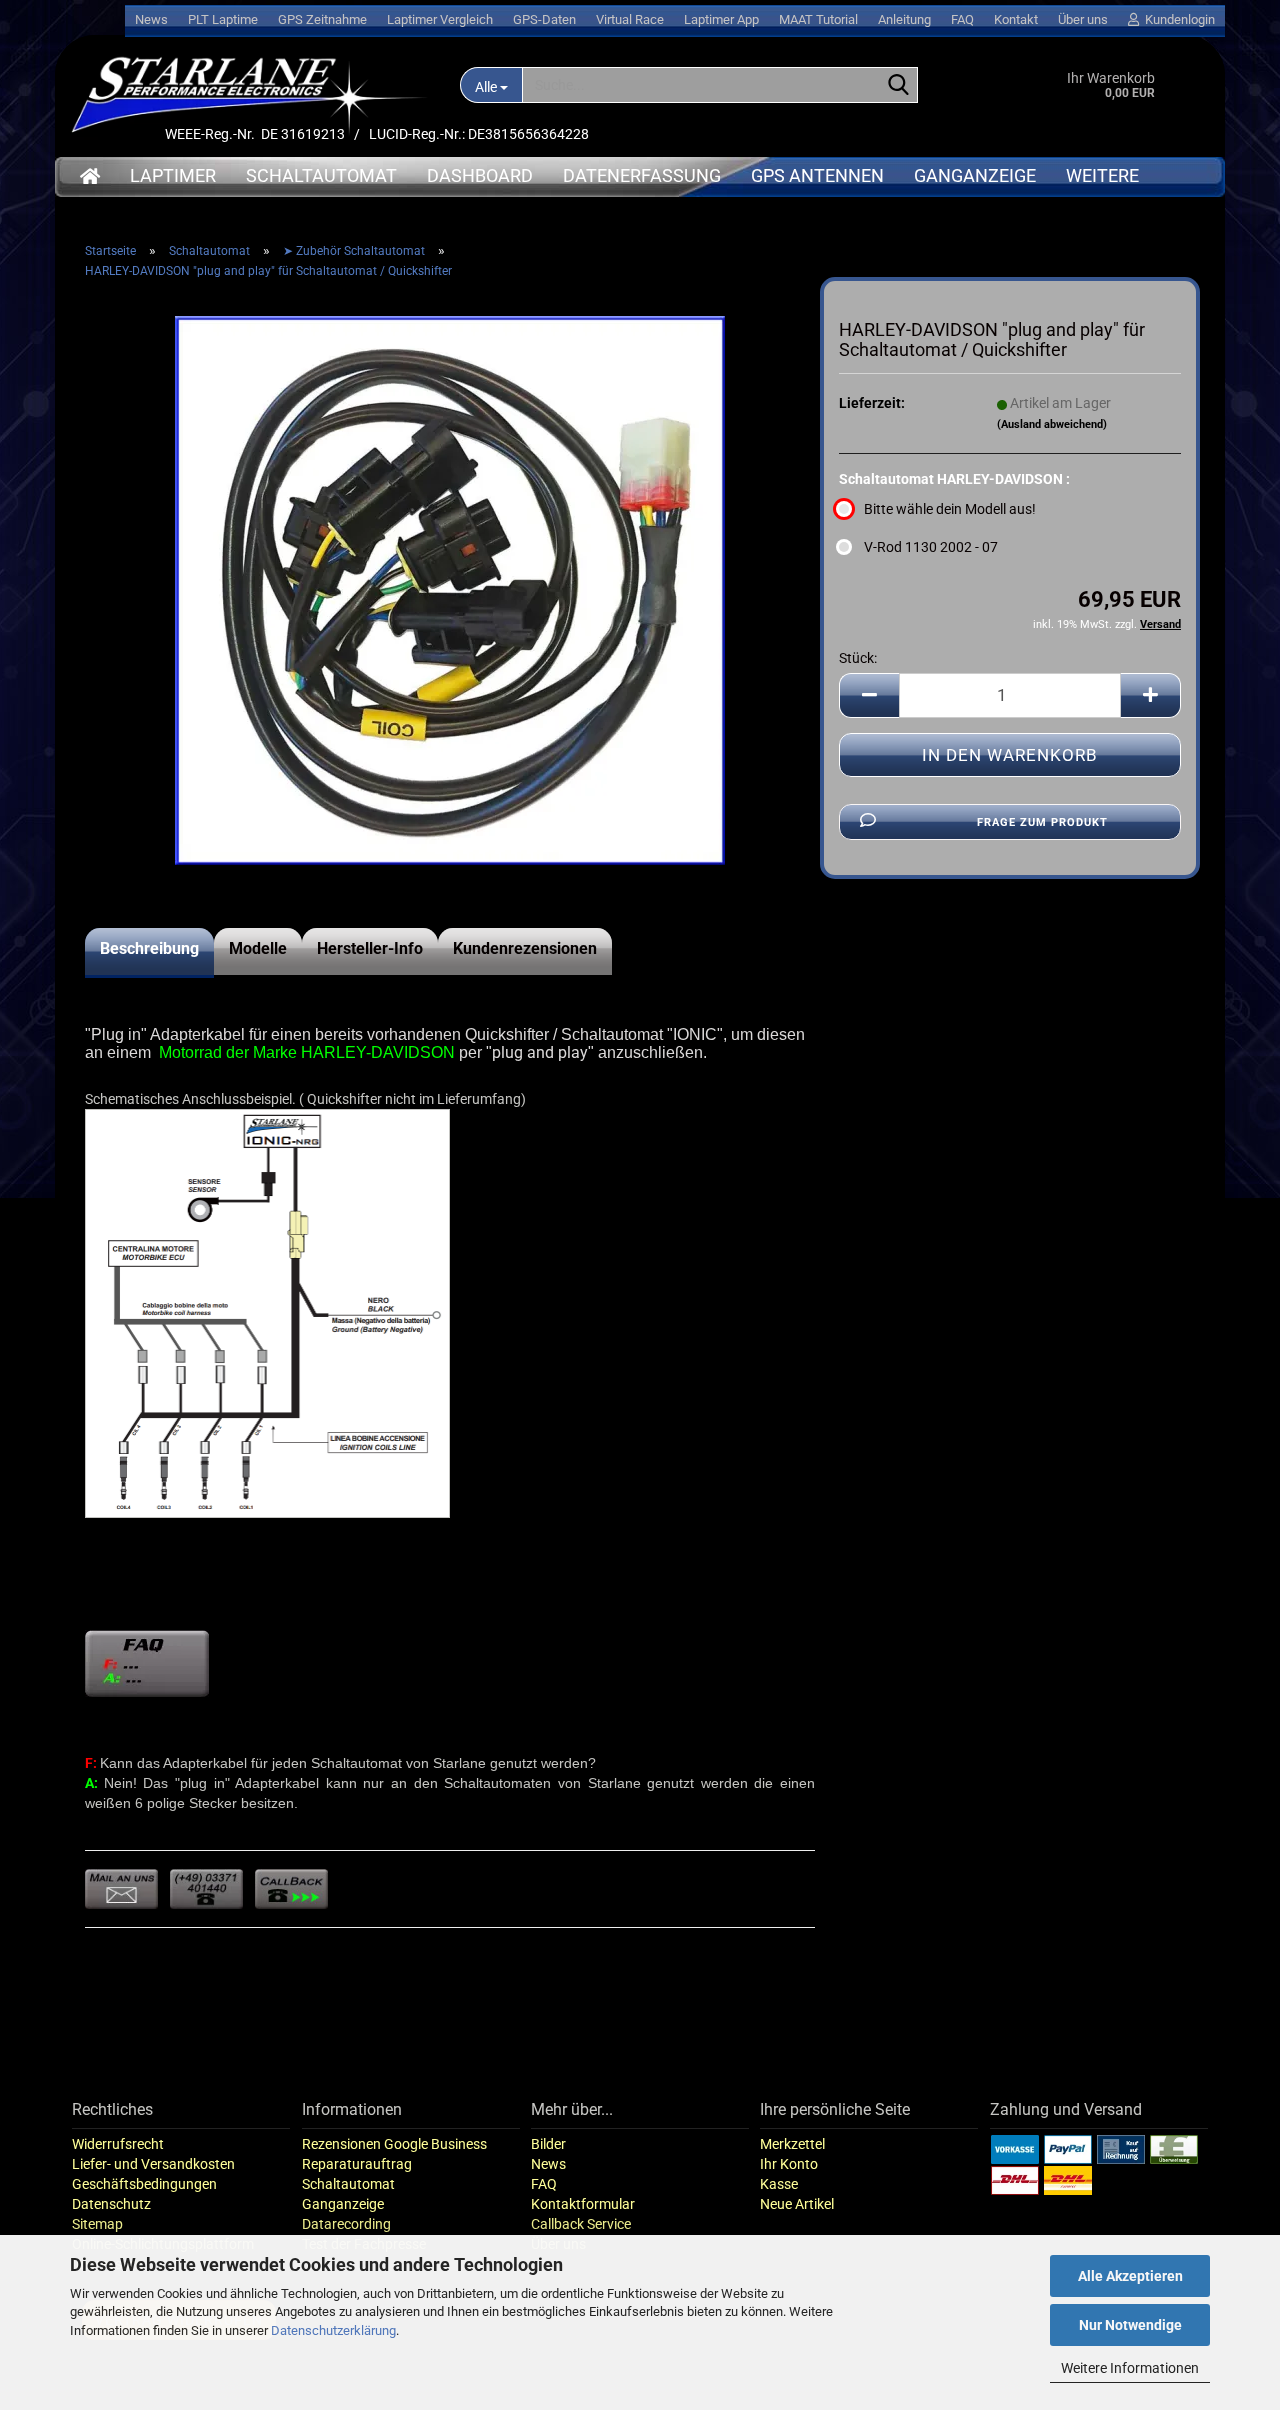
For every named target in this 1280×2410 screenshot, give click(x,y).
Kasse (779, 2184)
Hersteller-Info (370, 948)
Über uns (1083, 19)
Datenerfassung (642, 175)
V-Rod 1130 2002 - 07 (931, 547)
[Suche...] (899, 86)
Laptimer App (721, 19)
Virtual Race (630, 19)
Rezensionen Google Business (394, 2144)
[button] (869, 695)
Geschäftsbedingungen (144, 2184)
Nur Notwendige (1130, 2325)
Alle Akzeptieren (1130, 2276)
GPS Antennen (817, 175)
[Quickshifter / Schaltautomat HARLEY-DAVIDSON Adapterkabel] (450, 589)
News (151, 19)
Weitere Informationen (1130, 2368)
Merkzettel (792, 2144)
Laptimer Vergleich (440, 19)
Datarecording (346, 2224)
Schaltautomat (321, 175)
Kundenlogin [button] (1177, 19)
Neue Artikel (797, 2204)
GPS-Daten (544, 19)
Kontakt (1016, 19)
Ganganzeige (975, 175)
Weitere (1102, 175)
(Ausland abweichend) (1052, 424)
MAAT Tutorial (818, 19)
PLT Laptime (223, 19)
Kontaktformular (583, 2204)
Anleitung (904, 19)
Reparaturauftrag (357, 2164)
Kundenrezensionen (525, 948)
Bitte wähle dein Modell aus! (950, 509)
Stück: (858, 658)
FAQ (962, 19)
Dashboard (480, 175)
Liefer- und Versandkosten (153, 2164)
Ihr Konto (789, 2164)
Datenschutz (111, 2204)
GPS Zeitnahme (322, 19)
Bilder (548, 2144)
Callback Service (581, 2224)
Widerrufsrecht (118, 2144)
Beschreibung (149, 948)
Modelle (258, 948)
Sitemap (97, 2224)
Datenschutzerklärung (333, 2330)
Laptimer (173, 175)
